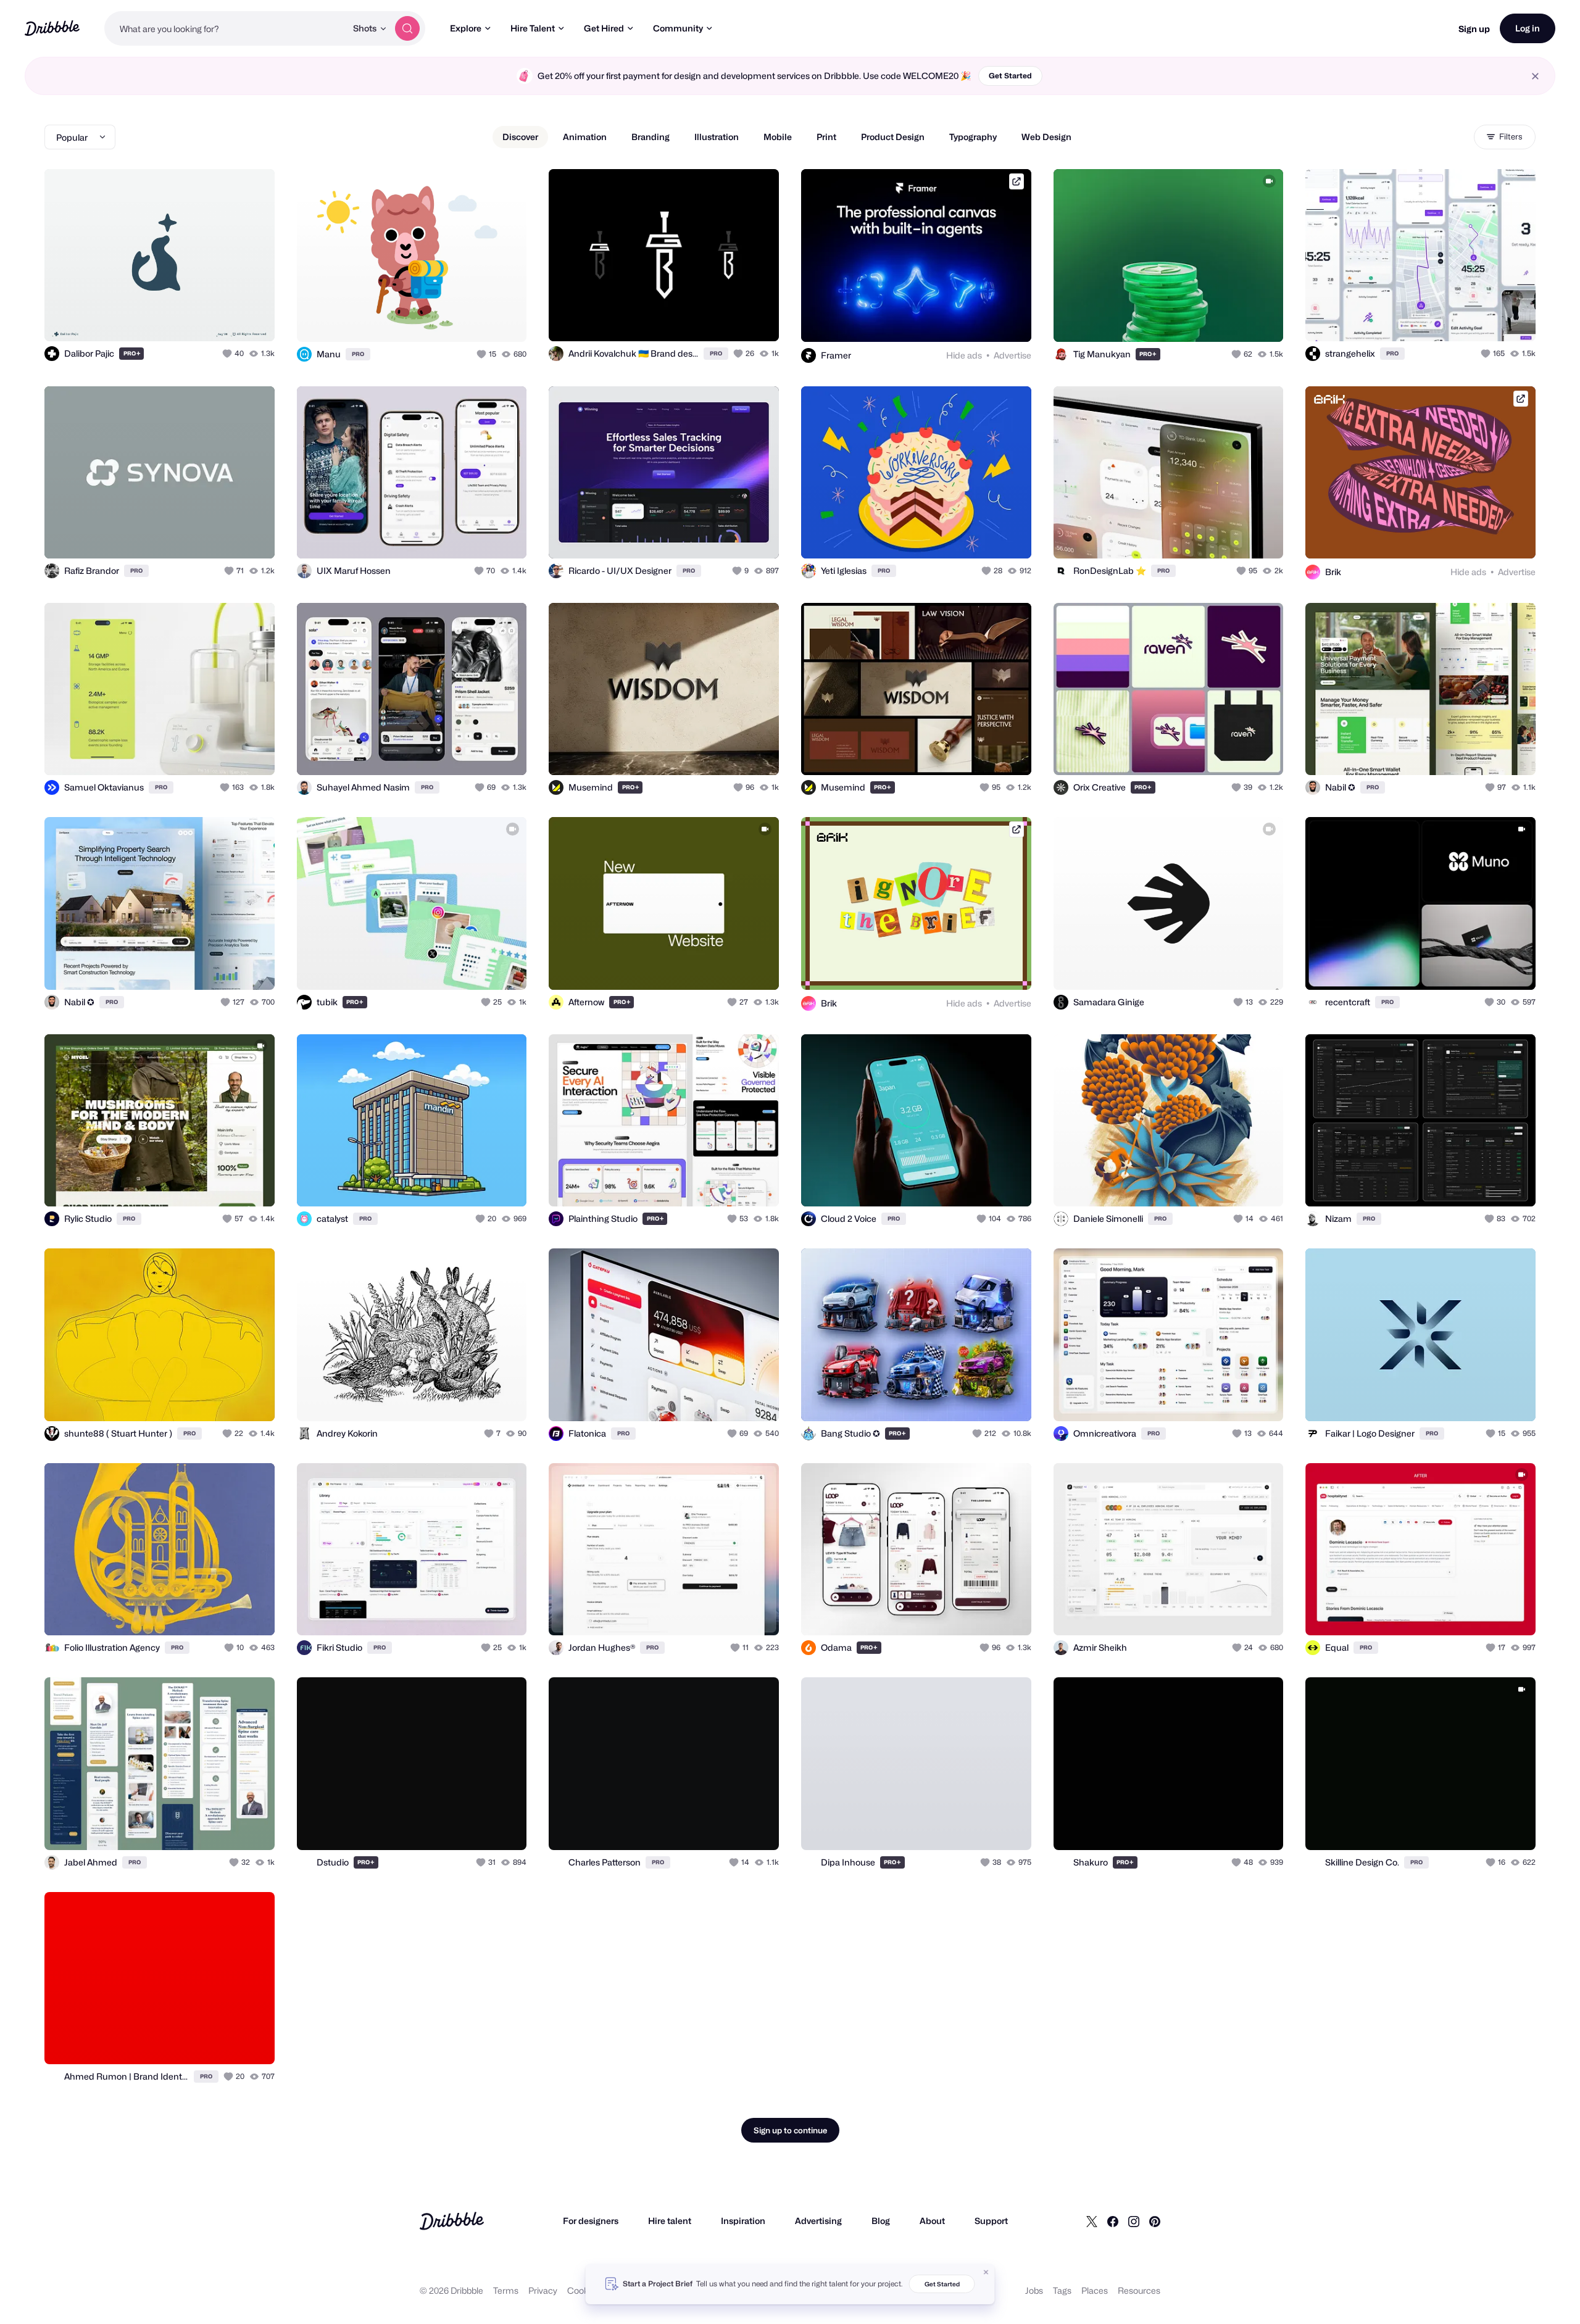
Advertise (1012, 355)
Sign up (1474, 29)
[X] (1092, 2221)
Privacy (543, 2290)
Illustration (717, 137)
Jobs (1034, 2290)
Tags (1062, 2290)
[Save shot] (227, 318)
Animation (585, 137)
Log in (1528, 28)
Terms (506, 2290)
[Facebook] (1113, 2221)
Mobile (778, 137)
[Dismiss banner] (986, 2272)
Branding (651, 137)
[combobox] (225, 28)
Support (991, 2221)
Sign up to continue (790, 2130)
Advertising (818, 2221)
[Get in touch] (202, 318)
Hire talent (670, 2221)
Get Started (1010, 76)
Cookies (584, 2290)
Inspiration (743, 2221)
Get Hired (604, 28)
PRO (132, 353)
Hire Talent (533, 28)
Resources (1139, 2290)
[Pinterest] (1155, 2221)
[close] (1535, 76)
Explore (466, 28)
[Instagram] (1134, 2221)
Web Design (1046, 137)
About (932, 2221)
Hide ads (964, 355)
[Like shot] (252, 318)
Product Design (893, 137)
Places (1095, 2290)
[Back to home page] (52, 28)
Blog (881, 2221)
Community (678, 28)
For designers (591, 2221)
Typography (973, 137)
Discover (520, 137)
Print (826, 137)
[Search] (407, 28)
